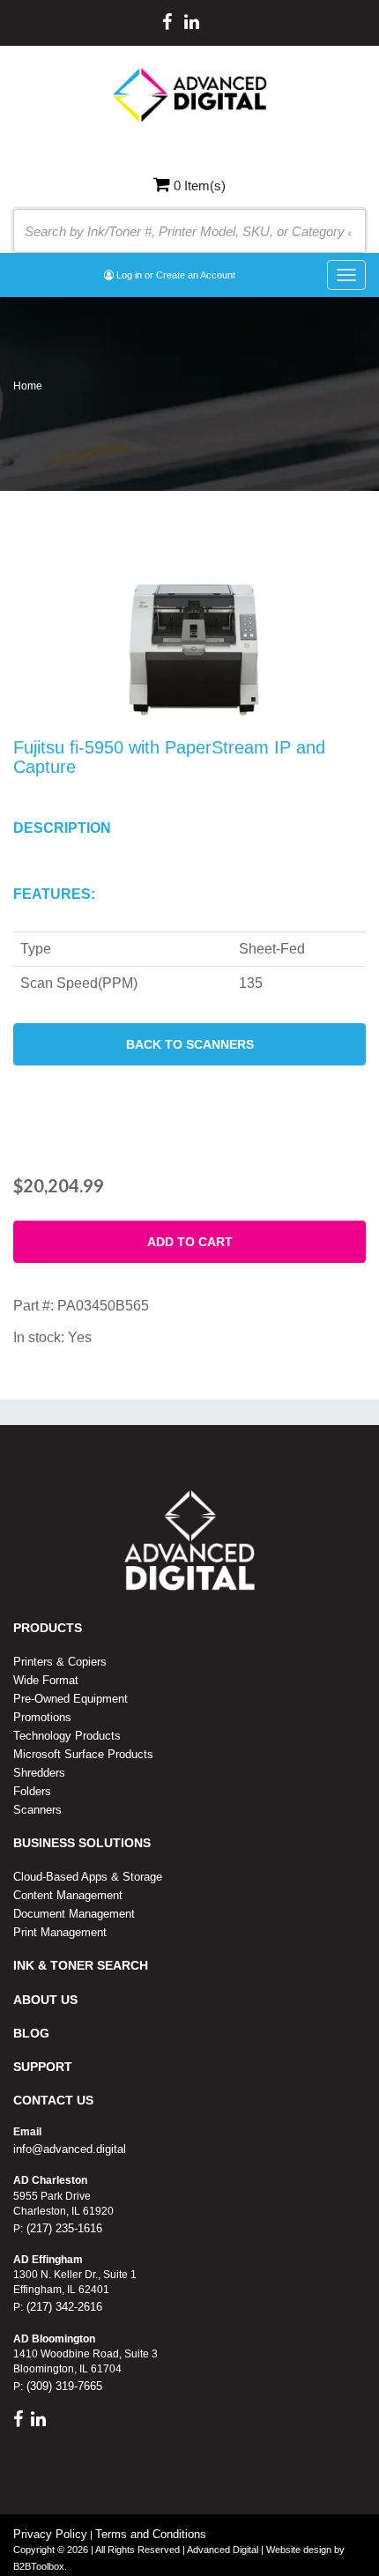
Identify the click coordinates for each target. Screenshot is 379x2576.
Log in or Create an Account (175, 275)
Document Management (74, 1914)
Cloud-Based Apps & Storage (88, 1877)
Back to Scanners (190, 1044)
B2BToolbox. (40, 2566)
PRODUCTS (48, 1628)
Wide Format (46, 1680)
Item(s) (200, 186)
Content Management (68, 1895)
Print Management (60, 1932)
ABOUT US (45, 2000)
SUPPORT (43, 2067)
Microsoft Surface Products (83, 1754)
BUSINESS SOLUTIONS (82, 1843)
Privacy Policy (50, 2534)
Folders (32, 1791)
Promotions (42, 1717)
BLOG (31, 2033)
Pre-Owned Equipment (71, 1699)
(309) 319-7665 (63, 2386)
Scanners (37, 1810)
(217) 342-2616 (63, 2307)
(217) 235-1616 (63, 2228)
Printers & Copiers (60, 1662)
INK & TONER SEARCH (81, 1965)
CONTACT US (53, 2100)
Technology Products (67, 1736)
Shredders (39, 1773)
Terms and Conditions (151, 2534)
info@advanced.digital (70, 2149)
